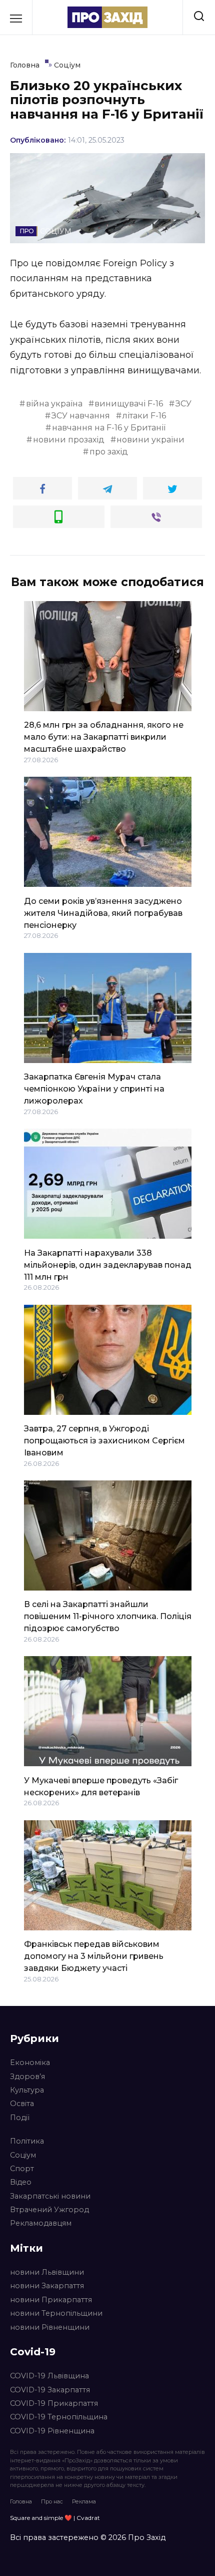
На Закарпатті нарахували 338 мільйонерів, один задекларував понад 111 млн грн (108, 1264)
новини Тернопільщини (56, 2313)
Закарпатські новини (50, 2196)
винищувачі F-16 (129, 404)
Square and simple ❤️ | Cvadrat (55, 2518)
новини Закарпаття (47, 2286)
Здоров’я (27, 2077)
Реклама (84, 2501)
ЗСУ (183, 404)
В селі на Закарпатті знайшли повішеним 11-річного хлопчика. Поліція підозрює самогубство (108, 1616)
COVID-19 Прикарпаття (54, 2403)
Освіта (22, 2104)
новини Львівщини (47, 2272)
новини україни (150, 440)
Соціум (23, 2155)
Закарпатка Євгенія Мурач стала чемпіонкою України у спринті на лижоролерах (94, 1089)
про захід (109, 452)
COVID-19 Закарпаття (50, 2390)
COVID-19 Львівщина (49, 2376)
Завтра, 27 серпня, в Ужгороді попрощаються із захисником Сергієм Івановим (104, 1441)
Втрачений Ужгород (49, 2210)
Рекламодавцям (41, 2223)
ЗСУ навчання (81, 416)
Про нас (52, 2501)
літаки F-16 (144, 416)
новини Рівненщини (50, 2327)
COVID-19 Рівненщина (52, 2431)
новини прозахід (69, 440)
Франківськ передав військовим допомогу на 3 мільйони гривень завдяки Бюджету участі (94, 1956)
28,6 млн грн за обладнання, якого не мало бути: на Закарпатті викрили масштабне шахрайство (104, 737)
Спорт (22, 2169)
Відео (21, 2182)
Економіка (30, 2063)
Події (20, 2118)
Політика (27, 2141)
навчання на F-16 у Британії (109, 428)
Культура (27, 2090)
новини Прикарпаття (51, 2300)
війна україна (54, 404)
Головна (21, 2501)
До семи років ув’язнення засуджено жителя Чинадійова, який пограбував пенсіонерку (103, 913)
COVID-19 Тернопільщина (59, 2417)
